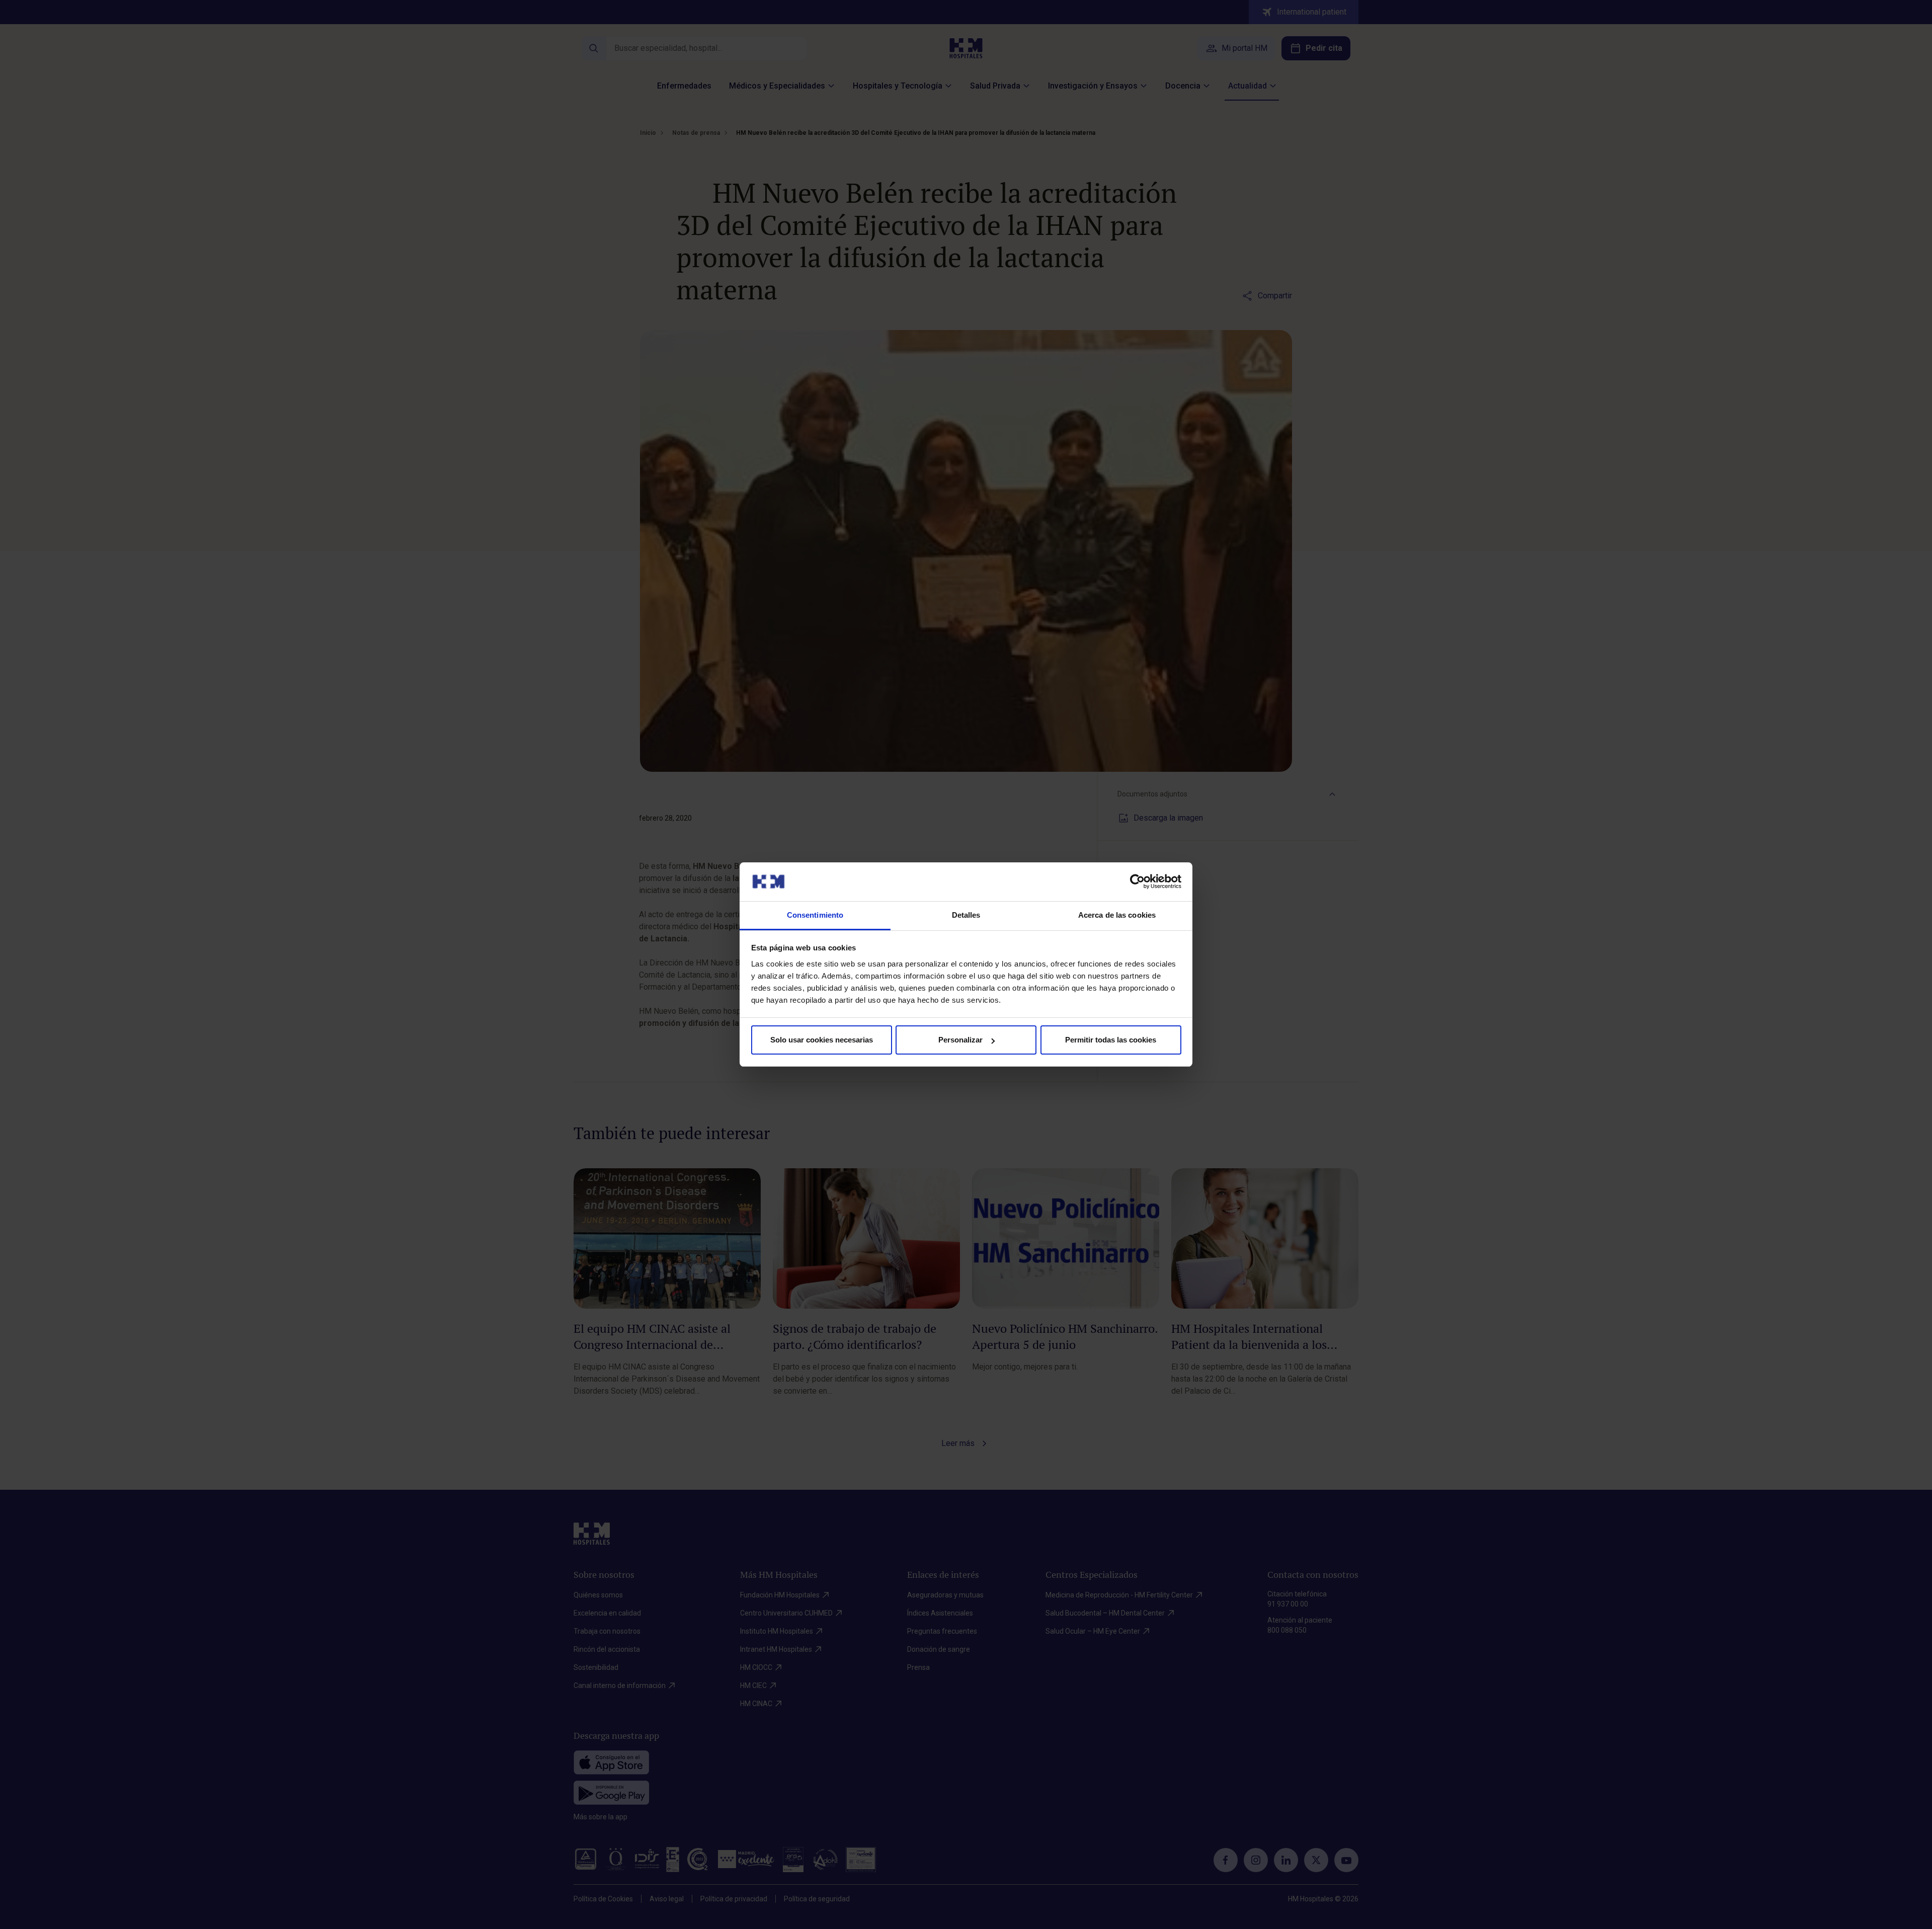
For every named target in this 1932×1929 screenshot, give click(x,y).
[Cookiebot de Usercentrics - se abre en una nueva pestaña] (1137, 881)
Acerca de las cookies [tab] (1117, 915)
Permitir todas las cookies (1111, 1040)
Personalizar (960, 1040)
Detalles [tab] (966, 915)
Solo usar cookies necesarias (822, 1040)
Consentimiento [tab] (815, 915)
